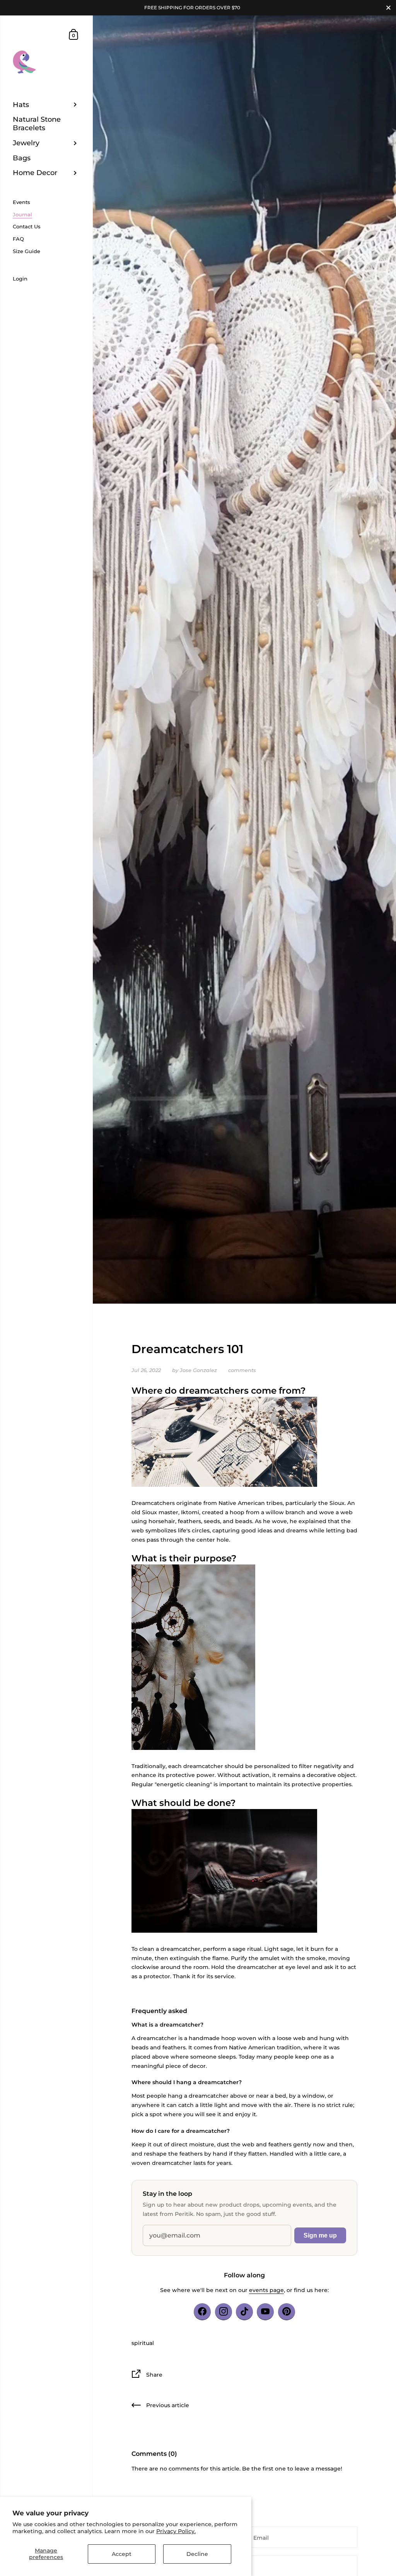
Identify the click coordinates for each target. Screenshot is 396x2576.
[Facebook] (202, 2312)
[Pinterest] (287, 2312)
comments (242, 1370)
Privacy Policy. (176, 2531)
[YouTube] (265, 2312)
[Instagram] (224, 2312)
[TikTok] (244, 2312)
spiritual (143, 2343)
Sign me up (320, 2235)
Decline (197, 2554)
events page (266, 2290)
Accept (122, 2554)
